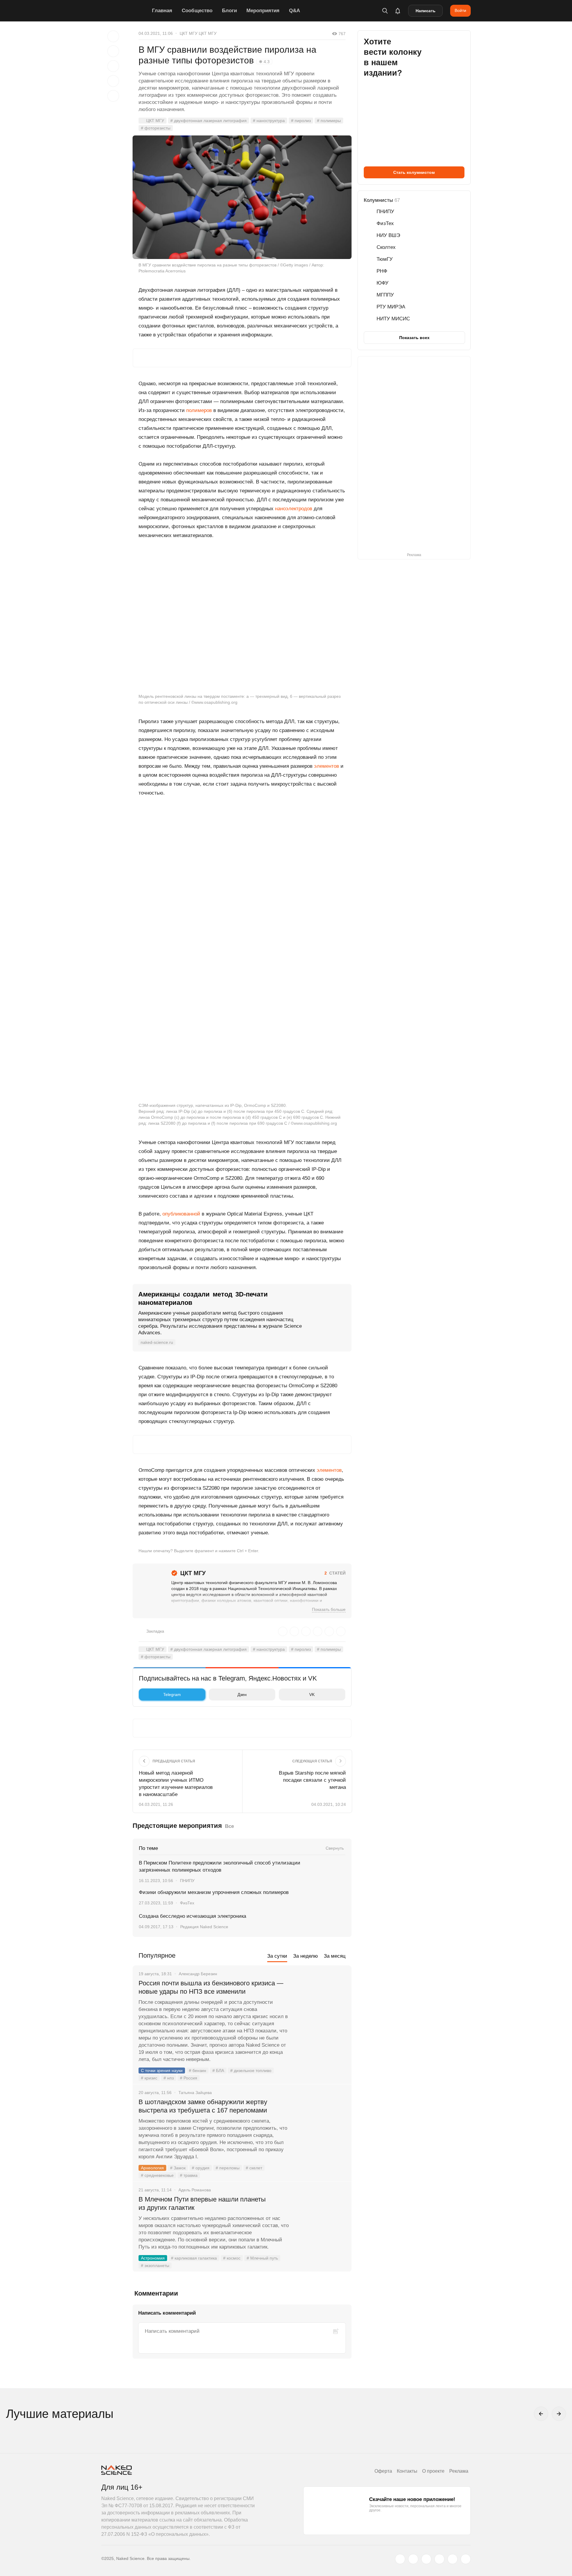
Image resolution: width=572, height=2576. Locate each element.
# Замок (178, 2168)
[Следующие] (559, 2414)
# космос (232, 2258)
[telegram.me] (453, 2559)
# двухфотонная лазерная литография (209, 121)
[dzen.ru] (439, 2559)
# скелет (254, 2168)
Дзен (242, 1695)
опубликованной (181, 1214)
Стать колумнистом (414, 172)
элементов (327, 766)
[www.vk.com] (413, 2559)
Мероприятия (263, 11)
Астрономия (153, 2258)
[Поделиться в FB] (113, 51)
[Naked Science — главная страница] (125, 11)
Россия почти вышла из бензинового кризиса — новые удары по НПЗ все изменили (211, 1987)
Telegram (172, 1695)
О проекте (433, 2471)
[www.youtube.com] (426, 2559)
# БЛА (218, 2071)
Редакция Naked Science (204, 1927)
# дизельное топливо (251, 2071)
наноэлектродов (294, 509)
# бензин (198, 2071)
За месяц (335, 1956)
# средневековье (157, 2175)
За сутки (277, 1956)
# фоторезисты (156, 128)
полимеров (199, 410)
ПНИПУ (187, 1881)
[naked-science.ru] (466, 2559)
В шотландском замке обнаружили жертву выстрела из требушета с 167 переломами (203, 2106)
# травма (189, 2175)
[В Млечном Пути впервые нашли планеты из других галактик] (320, 2222)
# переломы (228, 2168)
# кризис (149, 2078)
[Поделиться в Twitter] (113, 66)
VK (312, 1695)
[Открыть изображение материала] (242, 197)
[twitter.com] (400, 2559)
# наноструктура (269, 121)
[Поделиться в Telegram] (113, 81)
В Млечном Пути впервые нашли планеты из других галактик (202, 2203)
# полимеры (329, 121)
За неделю (306, 1956)
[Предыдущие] (541, 2414)
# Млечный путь (262, 2258)
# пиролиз (301, 121)
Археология (152, 2168)
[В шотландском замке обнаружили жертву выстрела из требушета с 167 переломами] (320, 2124)
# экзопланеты (155, 2265)
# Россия (189, 2078)
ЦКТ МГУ (155, 121)
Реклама (459, 2471)
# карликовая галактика (194, 2258)
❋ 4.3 (264, 62)
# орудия (201, 2168)
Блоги (229, 11)
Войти (460, 10)
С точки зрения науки (162, 2071)
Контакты (407, 2471)
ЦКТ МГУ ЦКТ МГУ (198, 33)
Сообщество (197, 11)
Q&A (294, 11)
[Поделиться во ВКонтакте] (113, 96)
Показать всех (414, 338)
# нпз (169, 2078)
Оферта (383, 2471)
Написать (426, 11)
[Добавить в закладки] (113, 36)
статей (335, 1573)
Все (229, 1826)
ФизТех (187, 1903)
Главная (162, 11)
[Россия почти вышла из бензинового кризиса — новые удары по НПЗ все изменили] (320, 2006)
